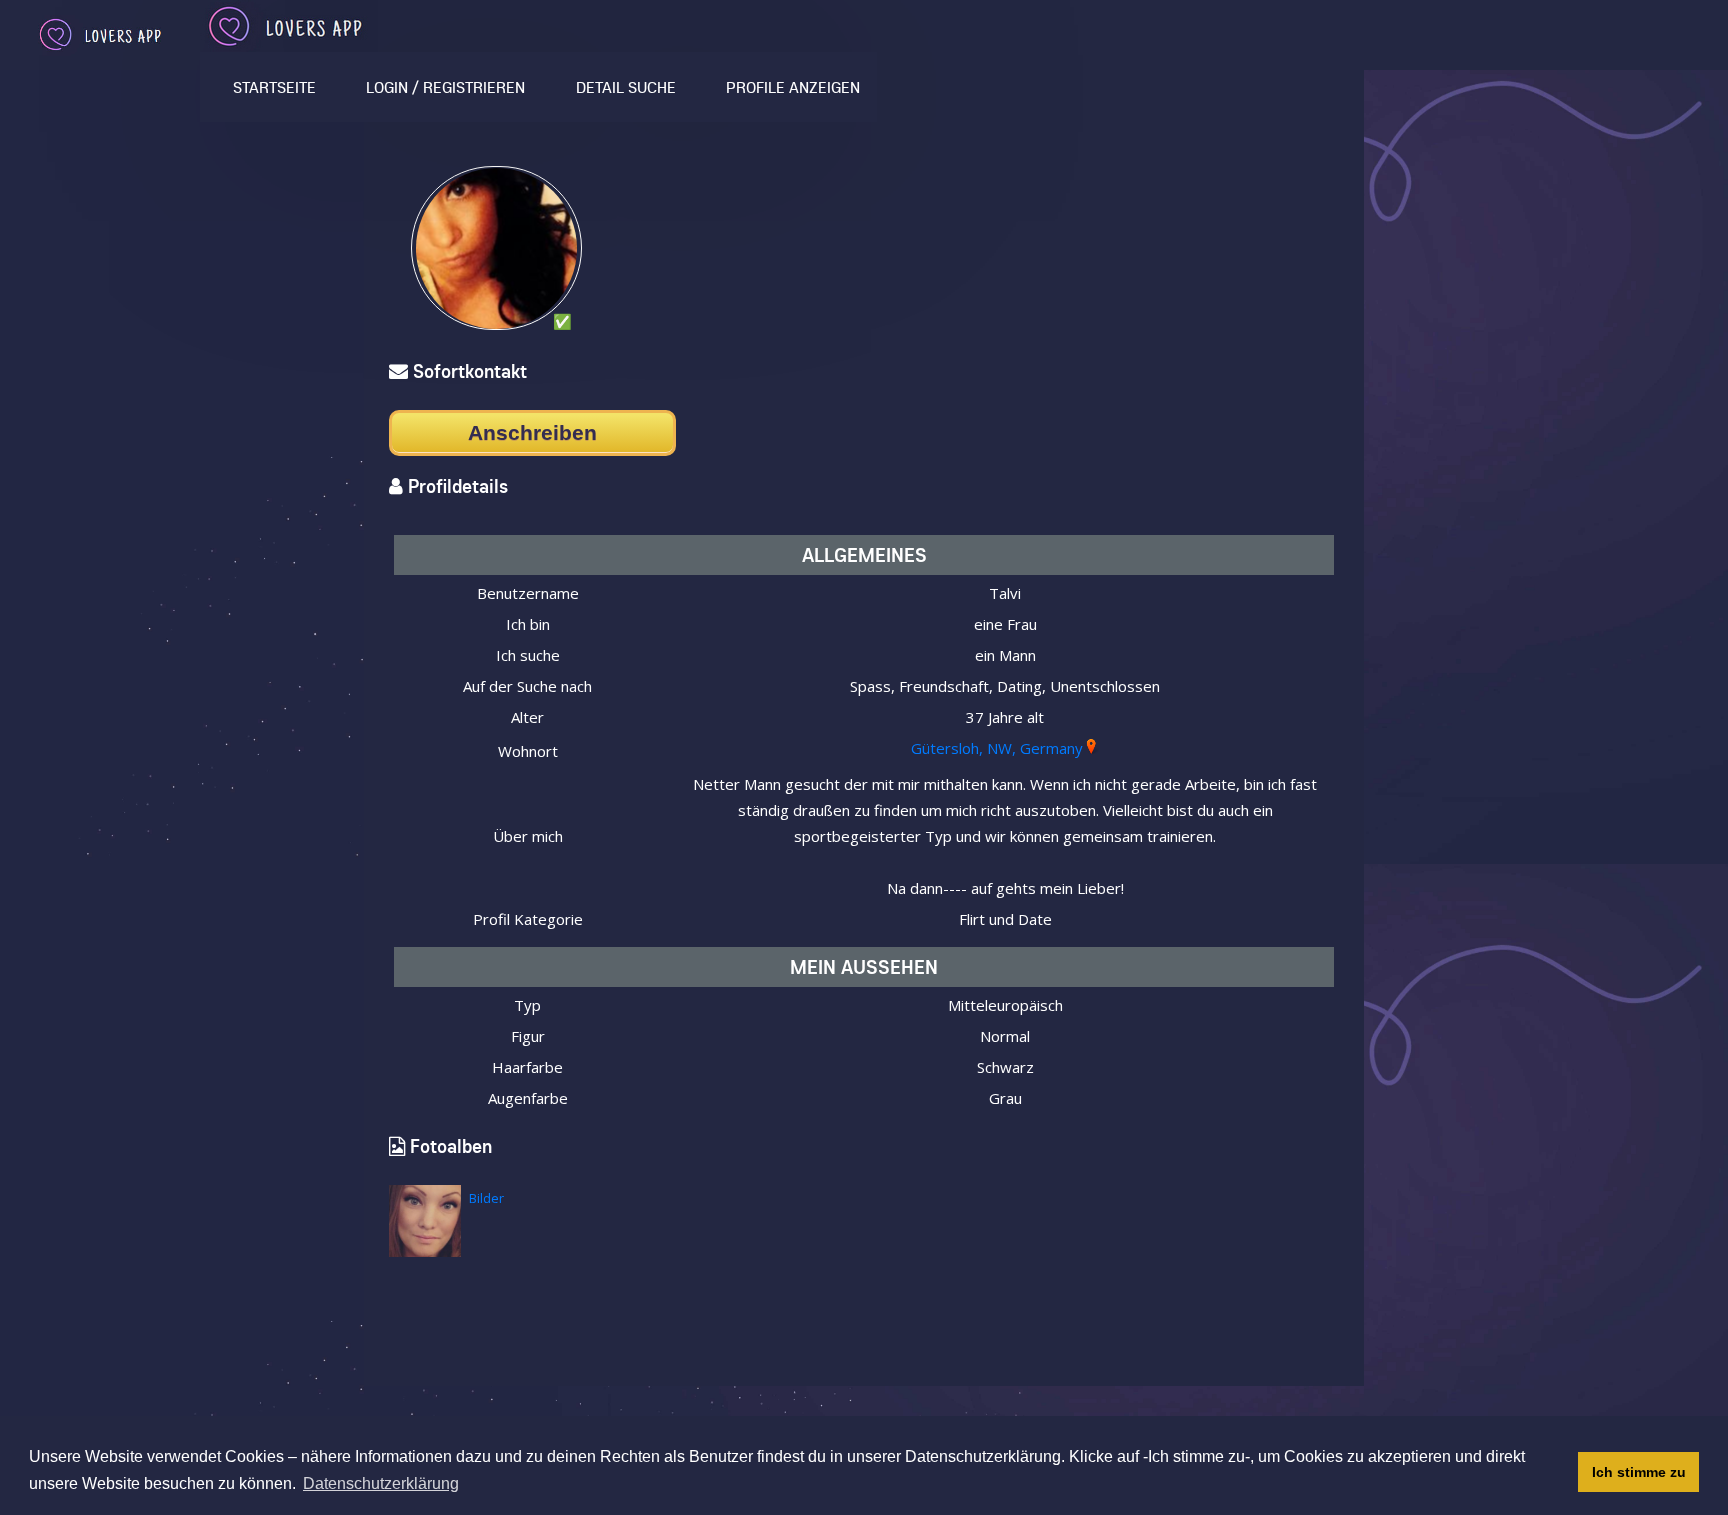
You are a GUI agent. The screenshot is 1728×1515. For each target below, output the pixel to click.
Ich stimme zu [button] (1639, 1472)
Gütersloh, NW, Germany (997, 748)
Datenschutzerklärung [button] (381, 1483)
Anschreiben (532, 432)
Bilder (486, 1198)
